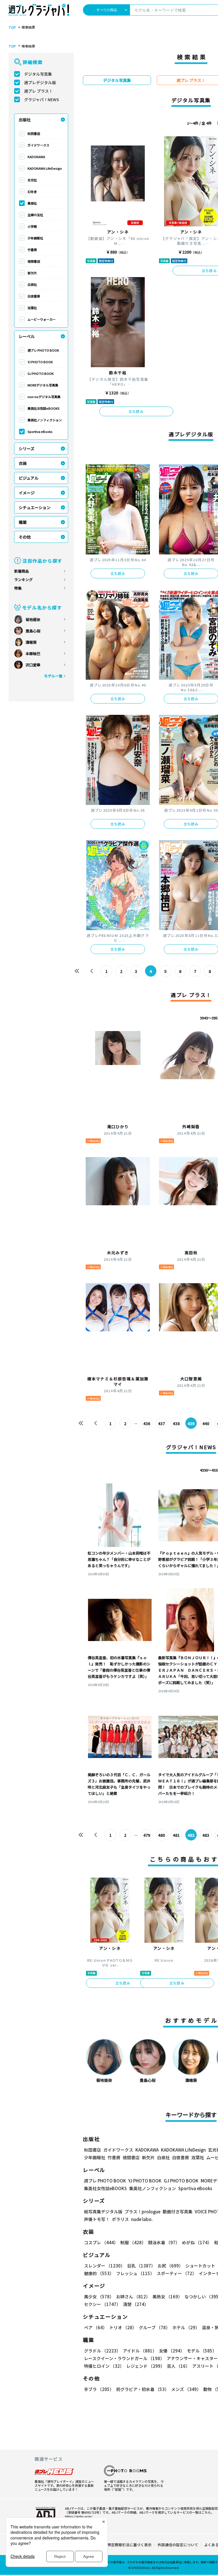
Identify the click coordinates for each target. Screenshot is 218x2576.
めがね (197, 2242)
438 (176, 1423)
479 (147, 1835)
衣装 (23, 463)
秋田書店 (34, 133)
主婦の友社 (35, 215)
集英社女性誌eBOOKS (44, 408)
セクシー (102, 2304)
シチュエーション (35, 507)
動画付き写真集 (178, 2212)
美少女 (99, 2296)
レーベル (27, 336)
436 (147, 1423)
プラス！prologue (142, 2212)
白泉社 (32, 284)
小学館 (32, 226)
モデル (202, 2351)
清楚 (136, 2304)
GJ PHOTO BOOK (41, 373)
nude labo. (142, 2219)
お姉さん (133, 2296)
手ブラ (99, 2389)
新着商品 (22, 571)
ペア (96, 2327)
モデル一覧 (53, 676)
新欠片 (32, 273)
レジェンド (145, 2366)
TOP (12, 27)
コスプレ (101, 2242)
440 (206, 1423)
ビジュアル (29, 478)
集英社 (32, 203)
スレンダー (104, 2266)
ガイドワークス (38, 145)
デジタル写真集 (38, 74)
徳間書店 (34, 261)
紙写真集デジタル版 (103, 2212)
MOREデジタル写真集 (43, 385)
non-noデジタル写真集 (44, 397)
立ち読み (136, 411)
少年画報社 (35, 238)
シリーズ (27, 449)
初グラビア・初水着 (142, 2389)
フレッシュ (135, 2273)
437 (162, 1423)
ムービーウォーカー (42, 319)
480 (162, 1835)
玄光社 (32, 180)
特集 (18, 588)
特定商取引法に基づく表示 (129, 2545)
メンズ (186, 2389)
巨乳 (141, 2266)
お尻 (170, 2266)
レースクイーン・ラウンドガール (124, 2358)
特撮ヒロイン (104, 2366)
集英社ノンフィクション (45, 420)
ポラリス (120, 2219)
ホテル (186, 2327)
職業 (23, 522)
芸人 (178, 2366)
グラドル (102, 2351)
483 (206, 1835)
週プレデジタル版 (40, 82)
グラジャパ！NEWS (42, 99)
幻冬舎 (32, 192)
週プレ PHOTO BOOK (43, 350)
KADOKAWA (36, 157)
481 (176, 1835)
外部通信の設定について (178, 2545)
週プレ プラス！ (38, 91)
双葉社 (32, 308)
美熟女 (167, 2296)
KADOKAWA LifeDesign (45, 168)
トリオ (123, 2327)
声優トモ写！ (97, 2219)
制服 (133, 2242)
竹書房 (32, 250)
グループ (154, 2327)
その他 (25, 537)
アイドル (140, 2351)
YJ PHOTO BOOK (40, 362)
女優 (172, 2351)
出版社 (25, 120)
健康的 (99, 2273)
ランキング (23, 580)
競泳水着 (164, 2242)
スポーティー (177, 2273)
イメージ (27, 493)
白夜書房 (34, 296)
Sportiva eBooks (40, 432)
